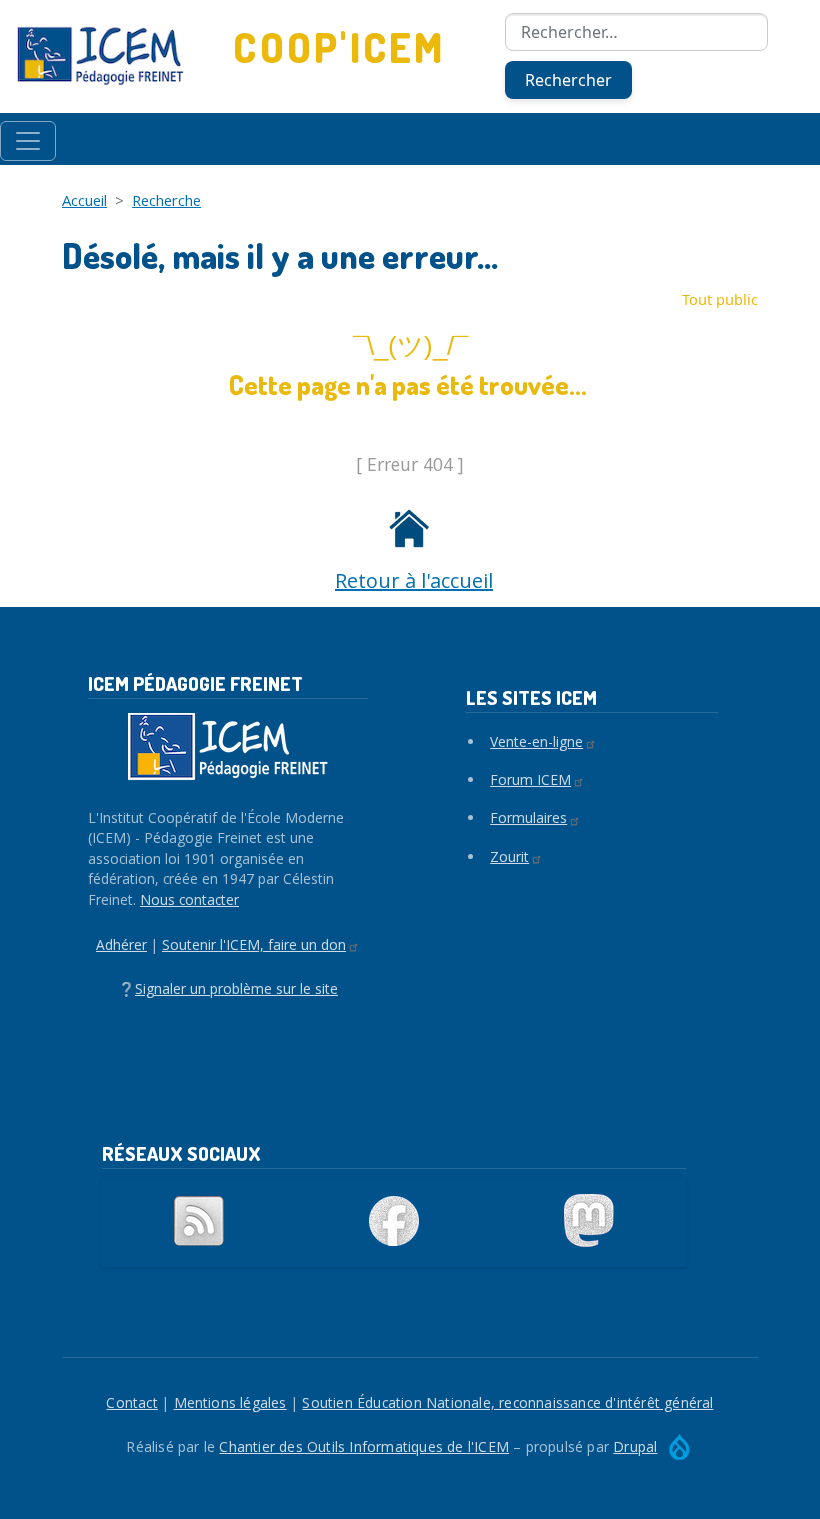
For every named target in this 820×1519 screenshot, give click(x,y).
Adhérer (121, 944)
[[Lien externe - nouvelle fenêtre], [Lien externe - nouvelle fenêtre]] (394, 1221)
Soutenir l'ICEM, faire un (254, 944)
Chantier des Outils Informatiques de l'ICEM (364, 1446)
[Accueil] (100, 56)
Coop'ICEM (339, 47)
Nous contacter (189, 899)
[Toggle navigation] (28, 141)
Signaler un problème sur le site (236, 988)
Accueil (84, 200)
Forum (530, 779)
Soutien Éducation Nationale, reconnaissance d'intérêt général (507, 1402)
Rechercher (568, 80)
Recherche (166, 200)
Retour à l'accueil (414, 580)
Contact (131, 1402)
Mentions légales (230, 1402)
